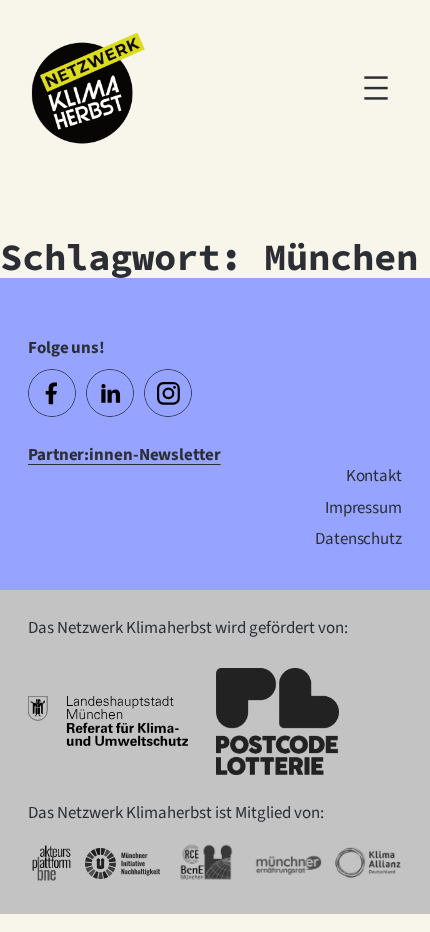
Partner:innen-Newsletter (124, 455)
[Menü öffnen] (376, 88)
